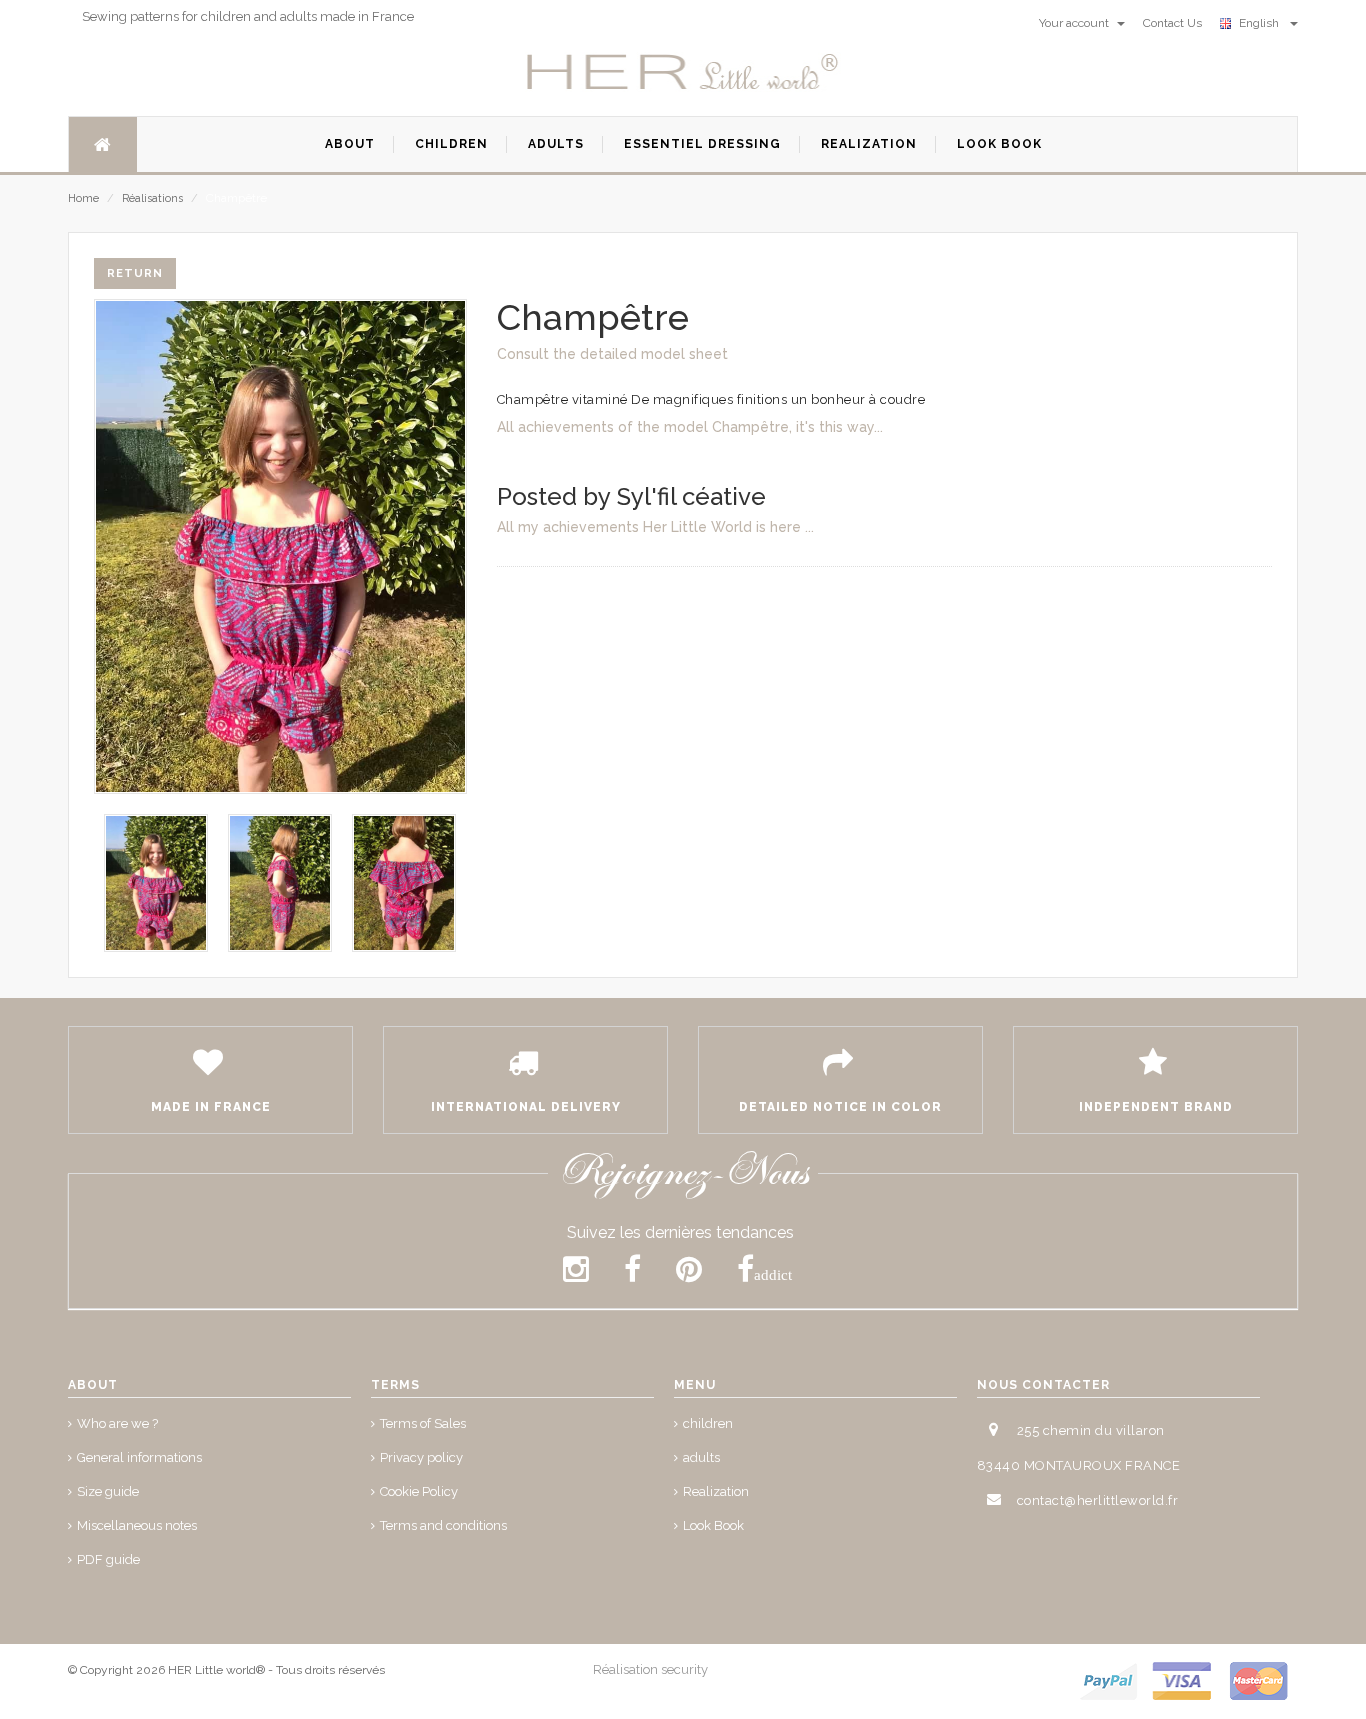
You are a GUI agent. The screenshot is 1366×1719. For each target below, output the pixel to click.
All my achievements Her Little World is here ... (655, 527)
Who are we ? (117, 1423)
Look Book (713, 1525)
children (708, 1423)
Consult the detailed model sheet (612, 354)
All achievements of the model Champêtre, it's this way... (690, 427)
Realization (716, 1491)
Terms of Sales (423, 1423)
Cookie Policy (419, 1491)
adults (701, 1457)
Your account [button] (1075, 23)
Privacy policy (421, 1457)
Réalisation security (650, 1669)
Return (135, 273)
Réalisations (152, 198)
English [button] (1262, 23)
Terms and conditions (443, 1525)
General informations (139, 1457)
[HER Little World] (683, 73)
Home (83, 198)
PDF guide (108, 1559)
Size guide (108, 1491)
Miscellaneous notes (137, 1525)
